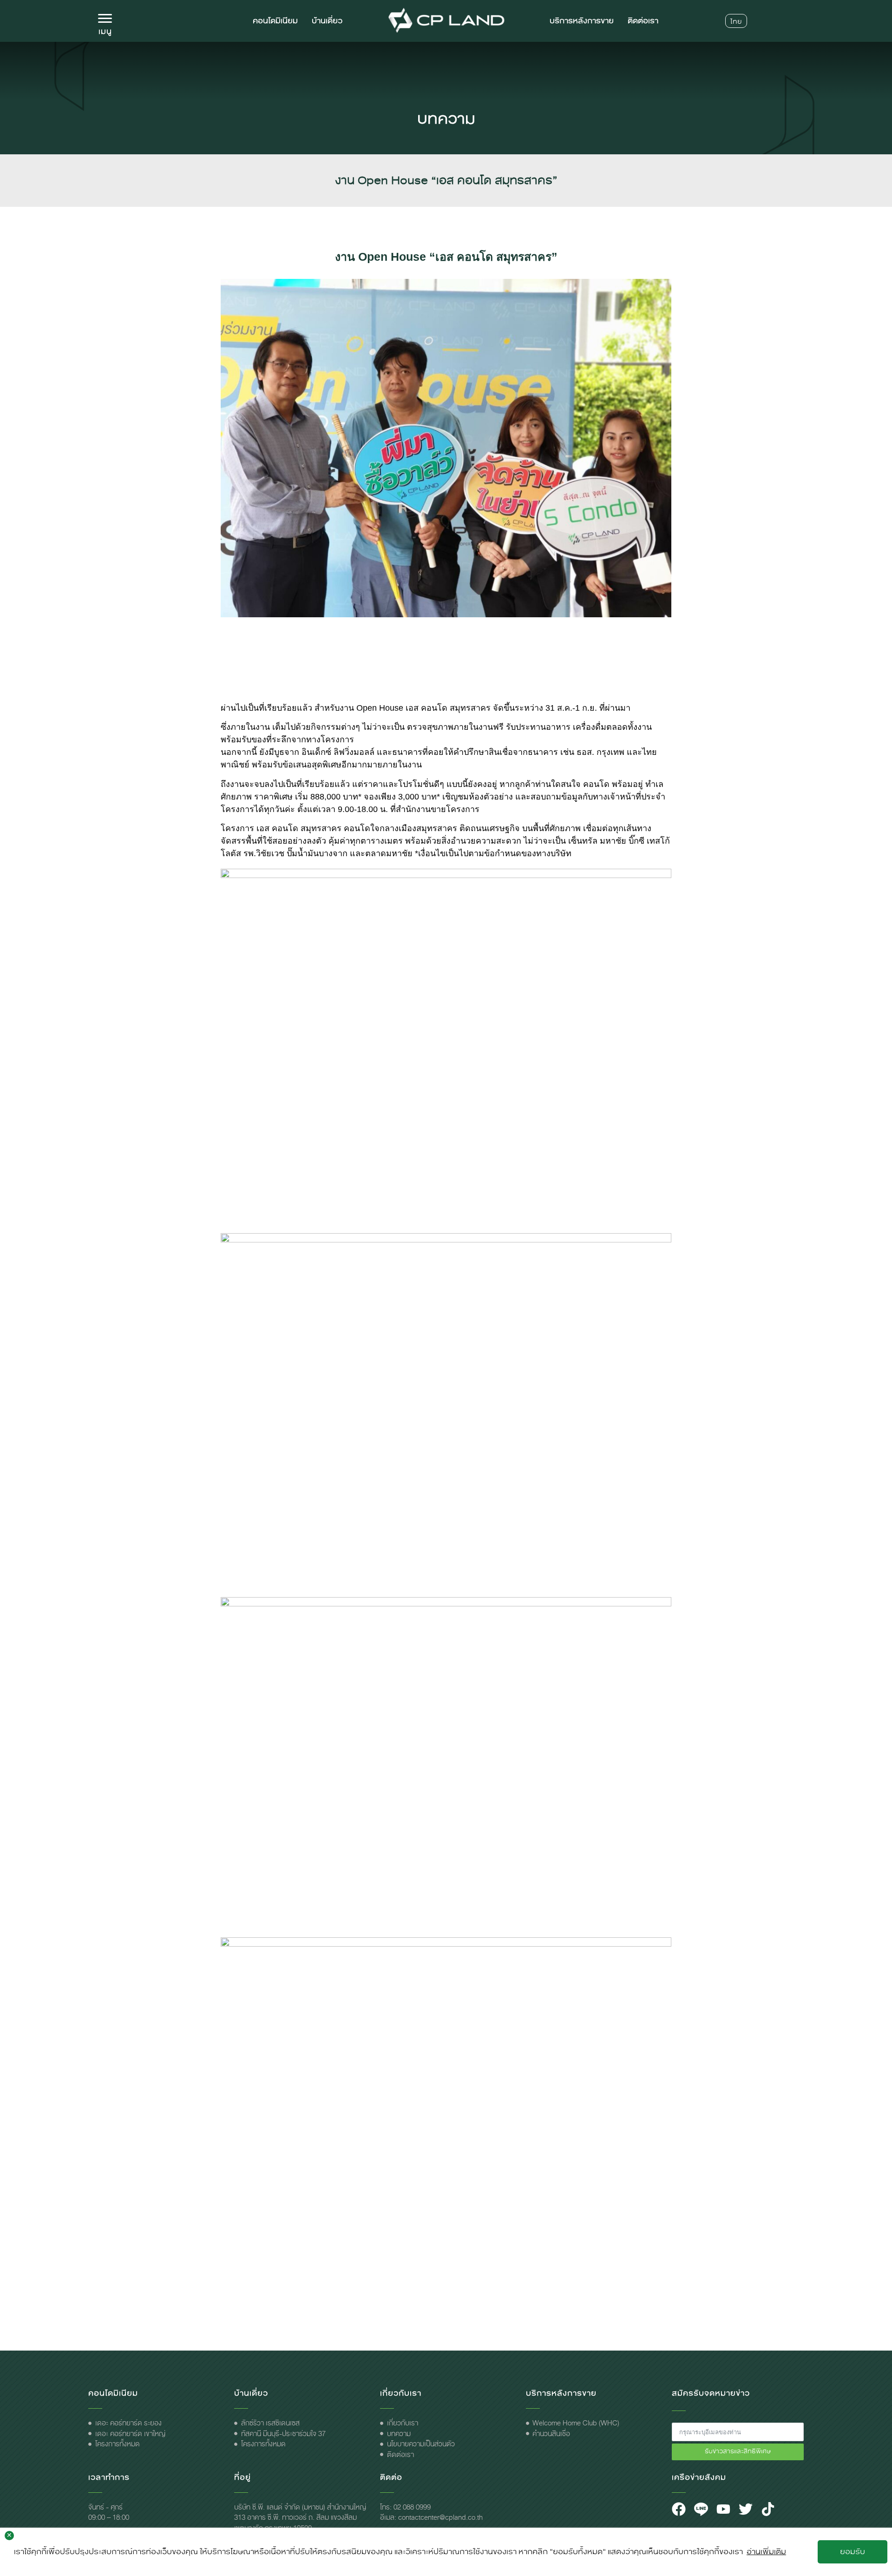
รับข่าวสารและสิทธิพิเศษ (738, 2451)
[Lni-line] (701, 2509)
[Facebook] (679, 2509)
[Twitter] (746, 2509)
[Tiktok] (768, 2509)
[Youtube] (723, 2509)
